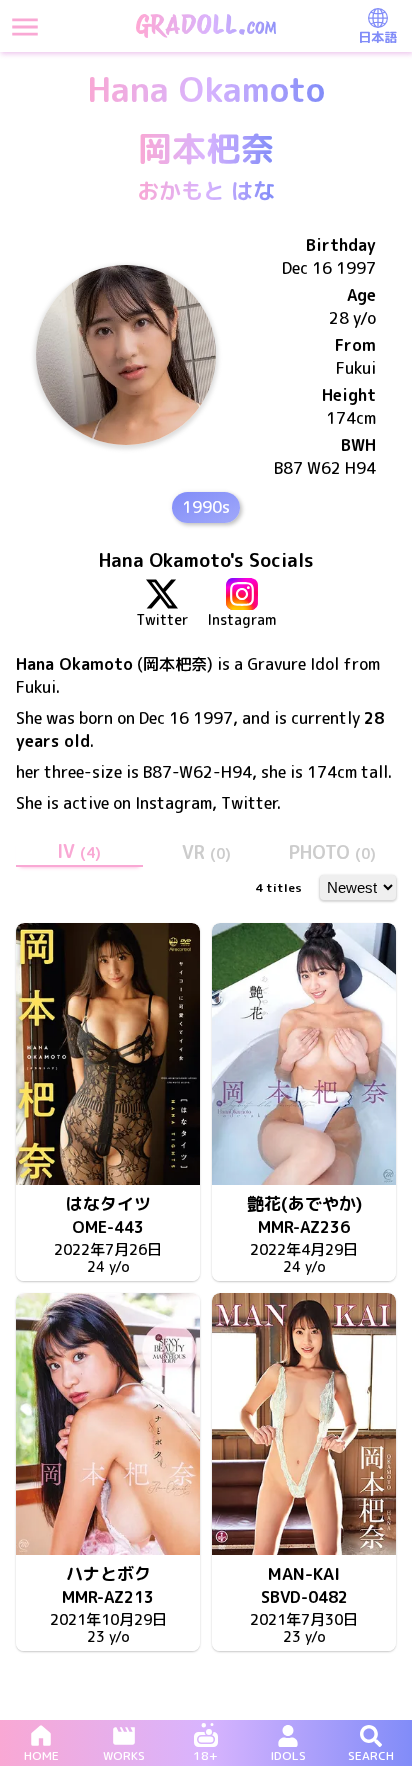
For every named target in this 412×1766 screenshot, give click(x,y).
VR (206, 852)
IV (79, 851)
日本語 (377, 37)
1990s (206, 507)
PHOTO (332, 852)
